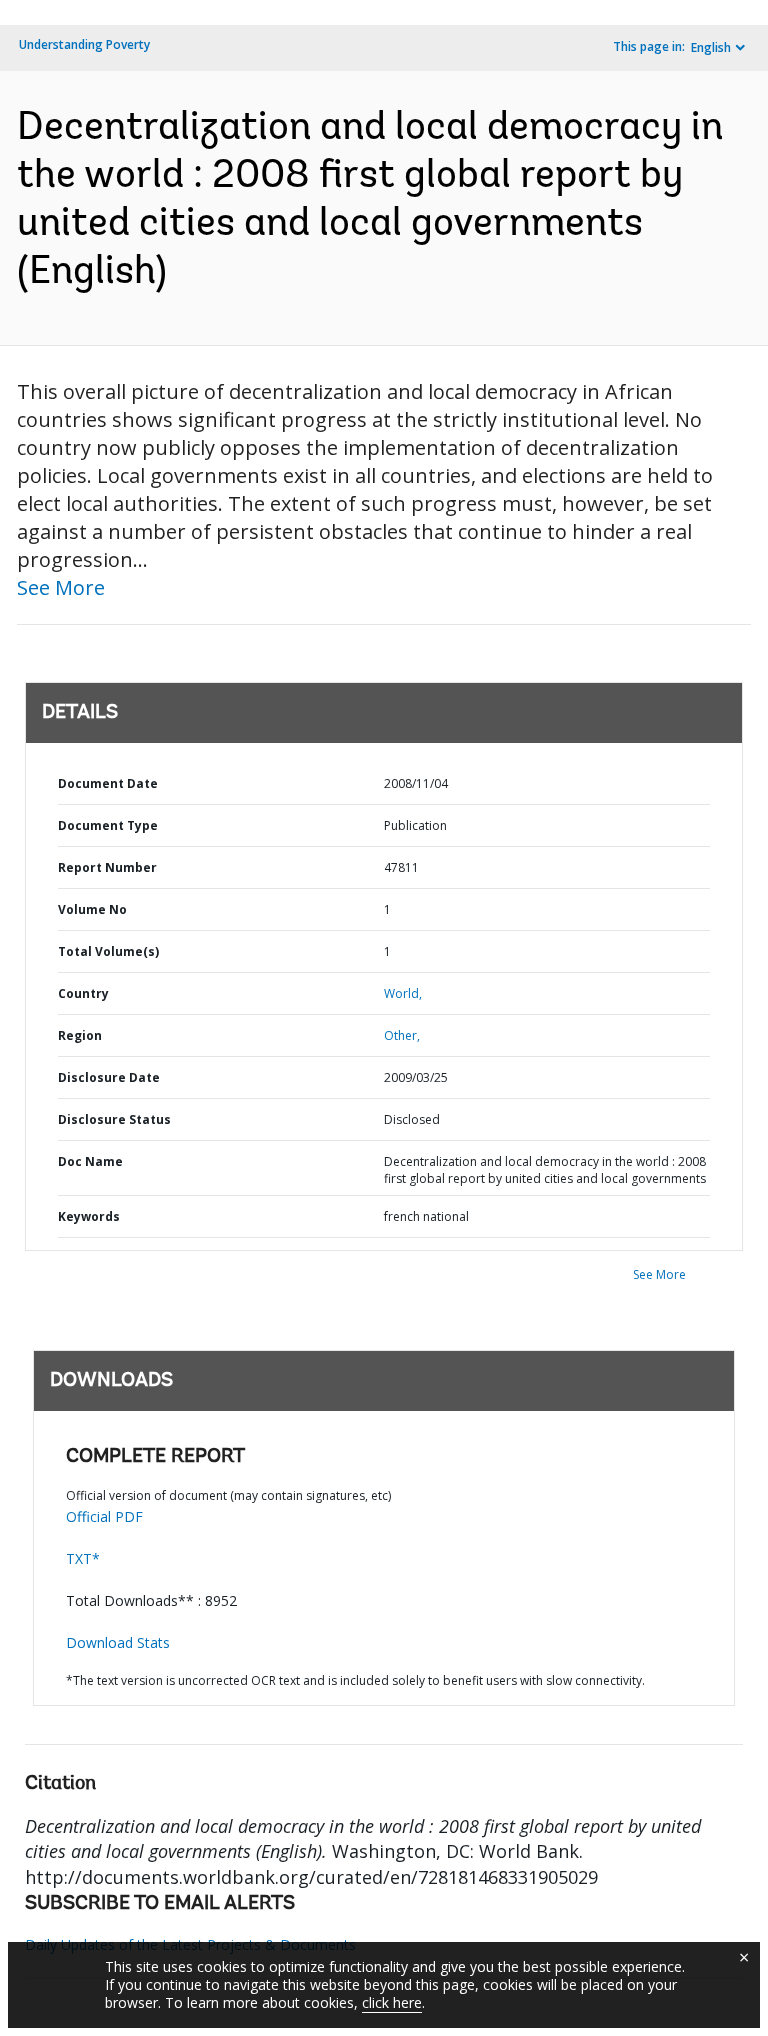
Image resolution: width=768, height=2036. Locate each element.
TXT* (83, 1558)
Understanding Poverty (84, 44)
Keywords (89, 1216)
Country (83, 993)
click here (392, 2002)
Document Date (108, 783)
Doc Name (90, 1161)
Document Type (108, 825)
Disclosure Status (114, 1119)
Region (80, 1035)
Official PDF (104, 1516)
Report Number (107, 867)
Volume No (92, 909)
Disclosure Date (109, 1077)
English (711, 47)
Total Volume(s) (108, 951)
